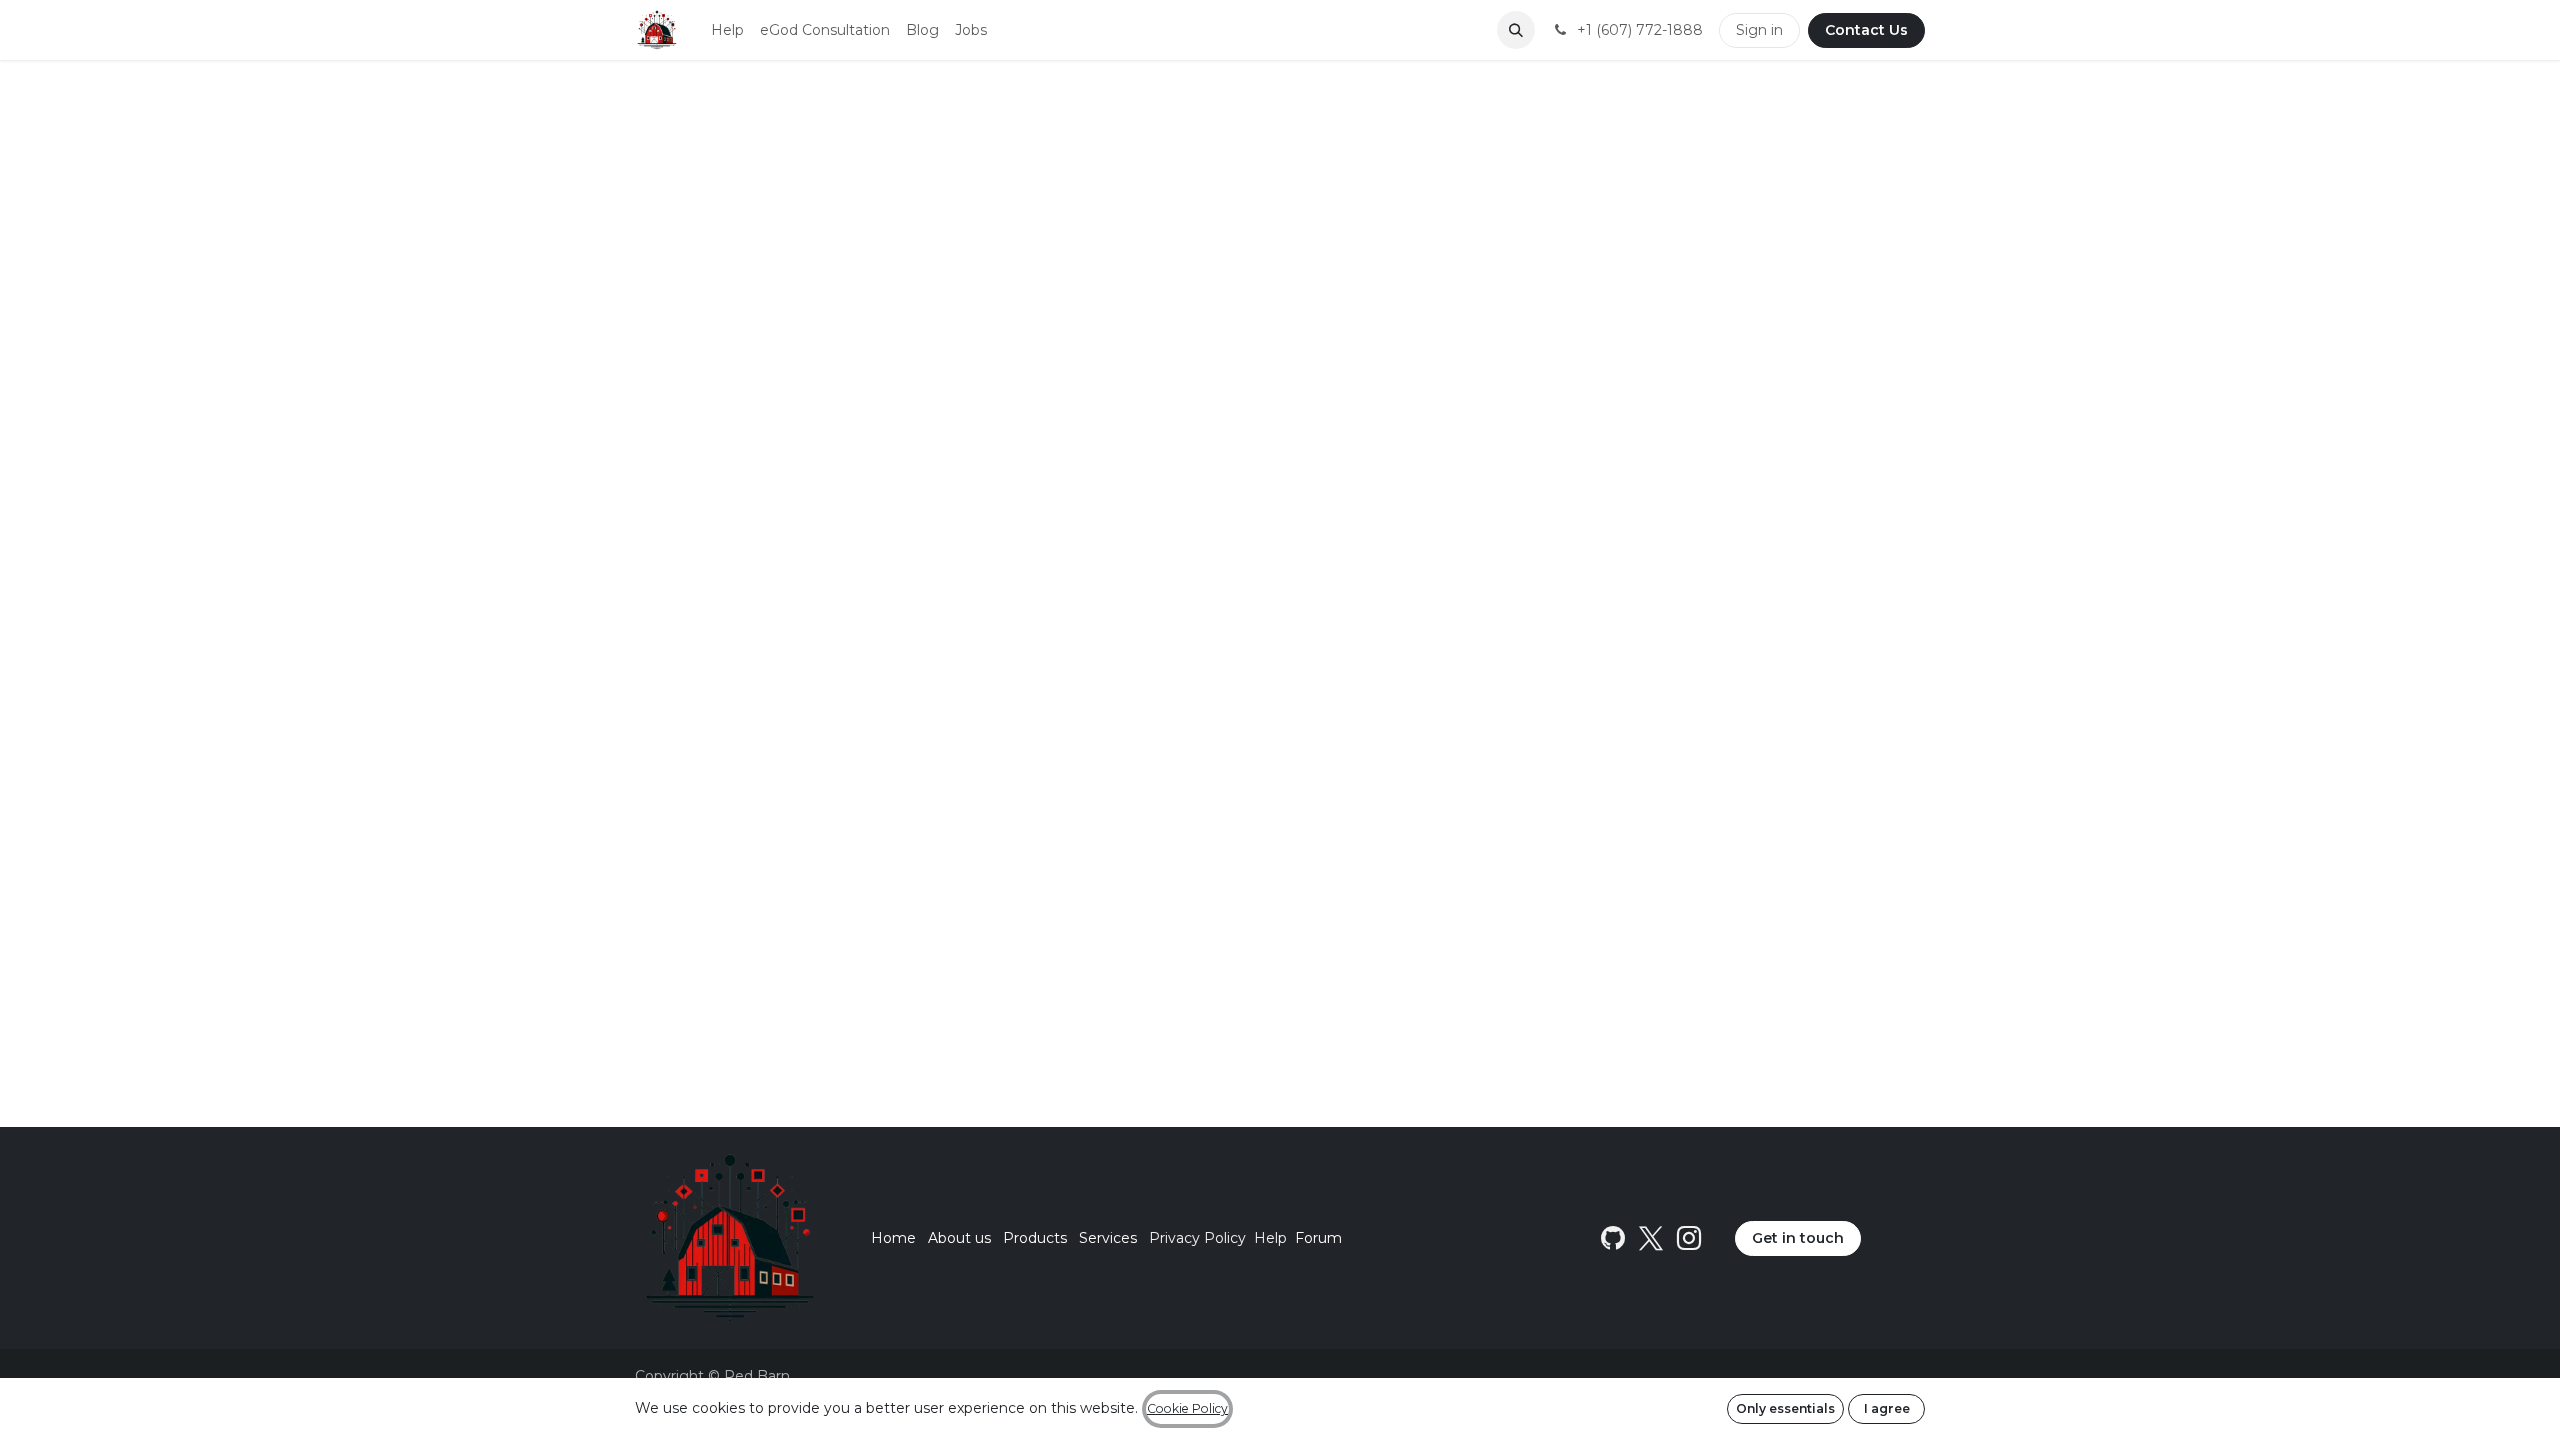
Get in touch (1798, 1238)
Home (893, 1238)
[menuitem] (727, 30)
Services (1108, 1238)
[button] (1516, 30)
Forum (1318, 1238)
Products (1035, 1238)
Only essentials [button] (1785, 1408)
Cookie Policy (1187, 1408)
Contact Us (1866, 30)
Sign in (1759, 30)
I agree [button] (1887, 1408)
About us (959, 1238)
